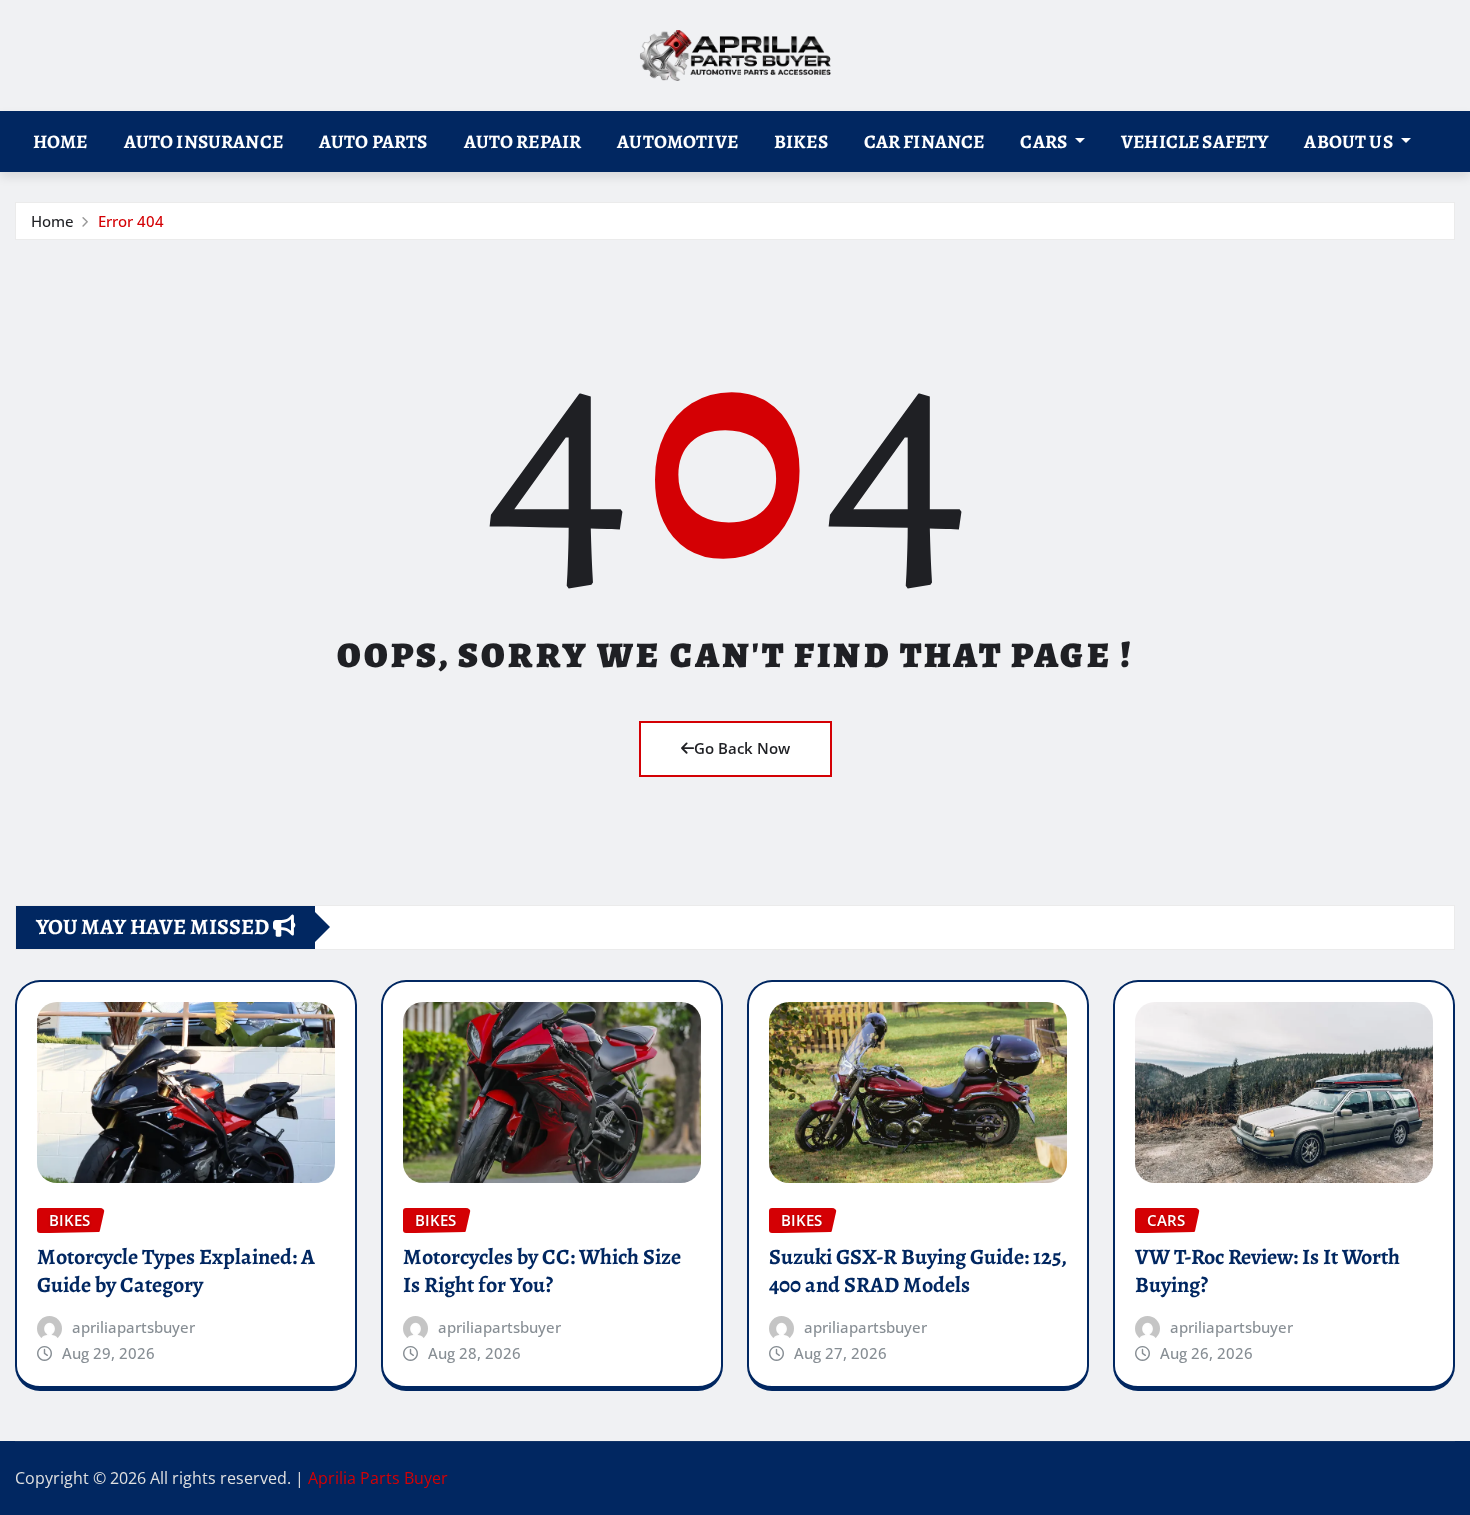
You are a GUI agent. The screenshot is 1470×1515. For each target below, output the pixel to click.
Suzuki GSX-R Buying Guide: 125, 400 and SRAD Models (918, 1271)
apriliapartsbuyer (133, 1327)
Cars (1045, 141)
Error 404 (131, 221)
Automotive (677, 141)
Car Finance (924, 141)
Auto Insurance (203, 141)
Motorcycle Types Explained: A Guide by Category (176, 1271)
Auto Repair (523, 141)
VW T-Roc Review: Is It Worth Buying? (1267, 1271)
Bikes (801, 141)
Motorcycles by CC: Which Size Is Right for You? (542, 1271)
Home (60, 141)
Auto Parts (373, 141)
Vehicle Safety (1194, 141)
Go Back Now (742, 748)
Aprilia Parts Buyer (378, 1478)
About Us (1349, 141)
